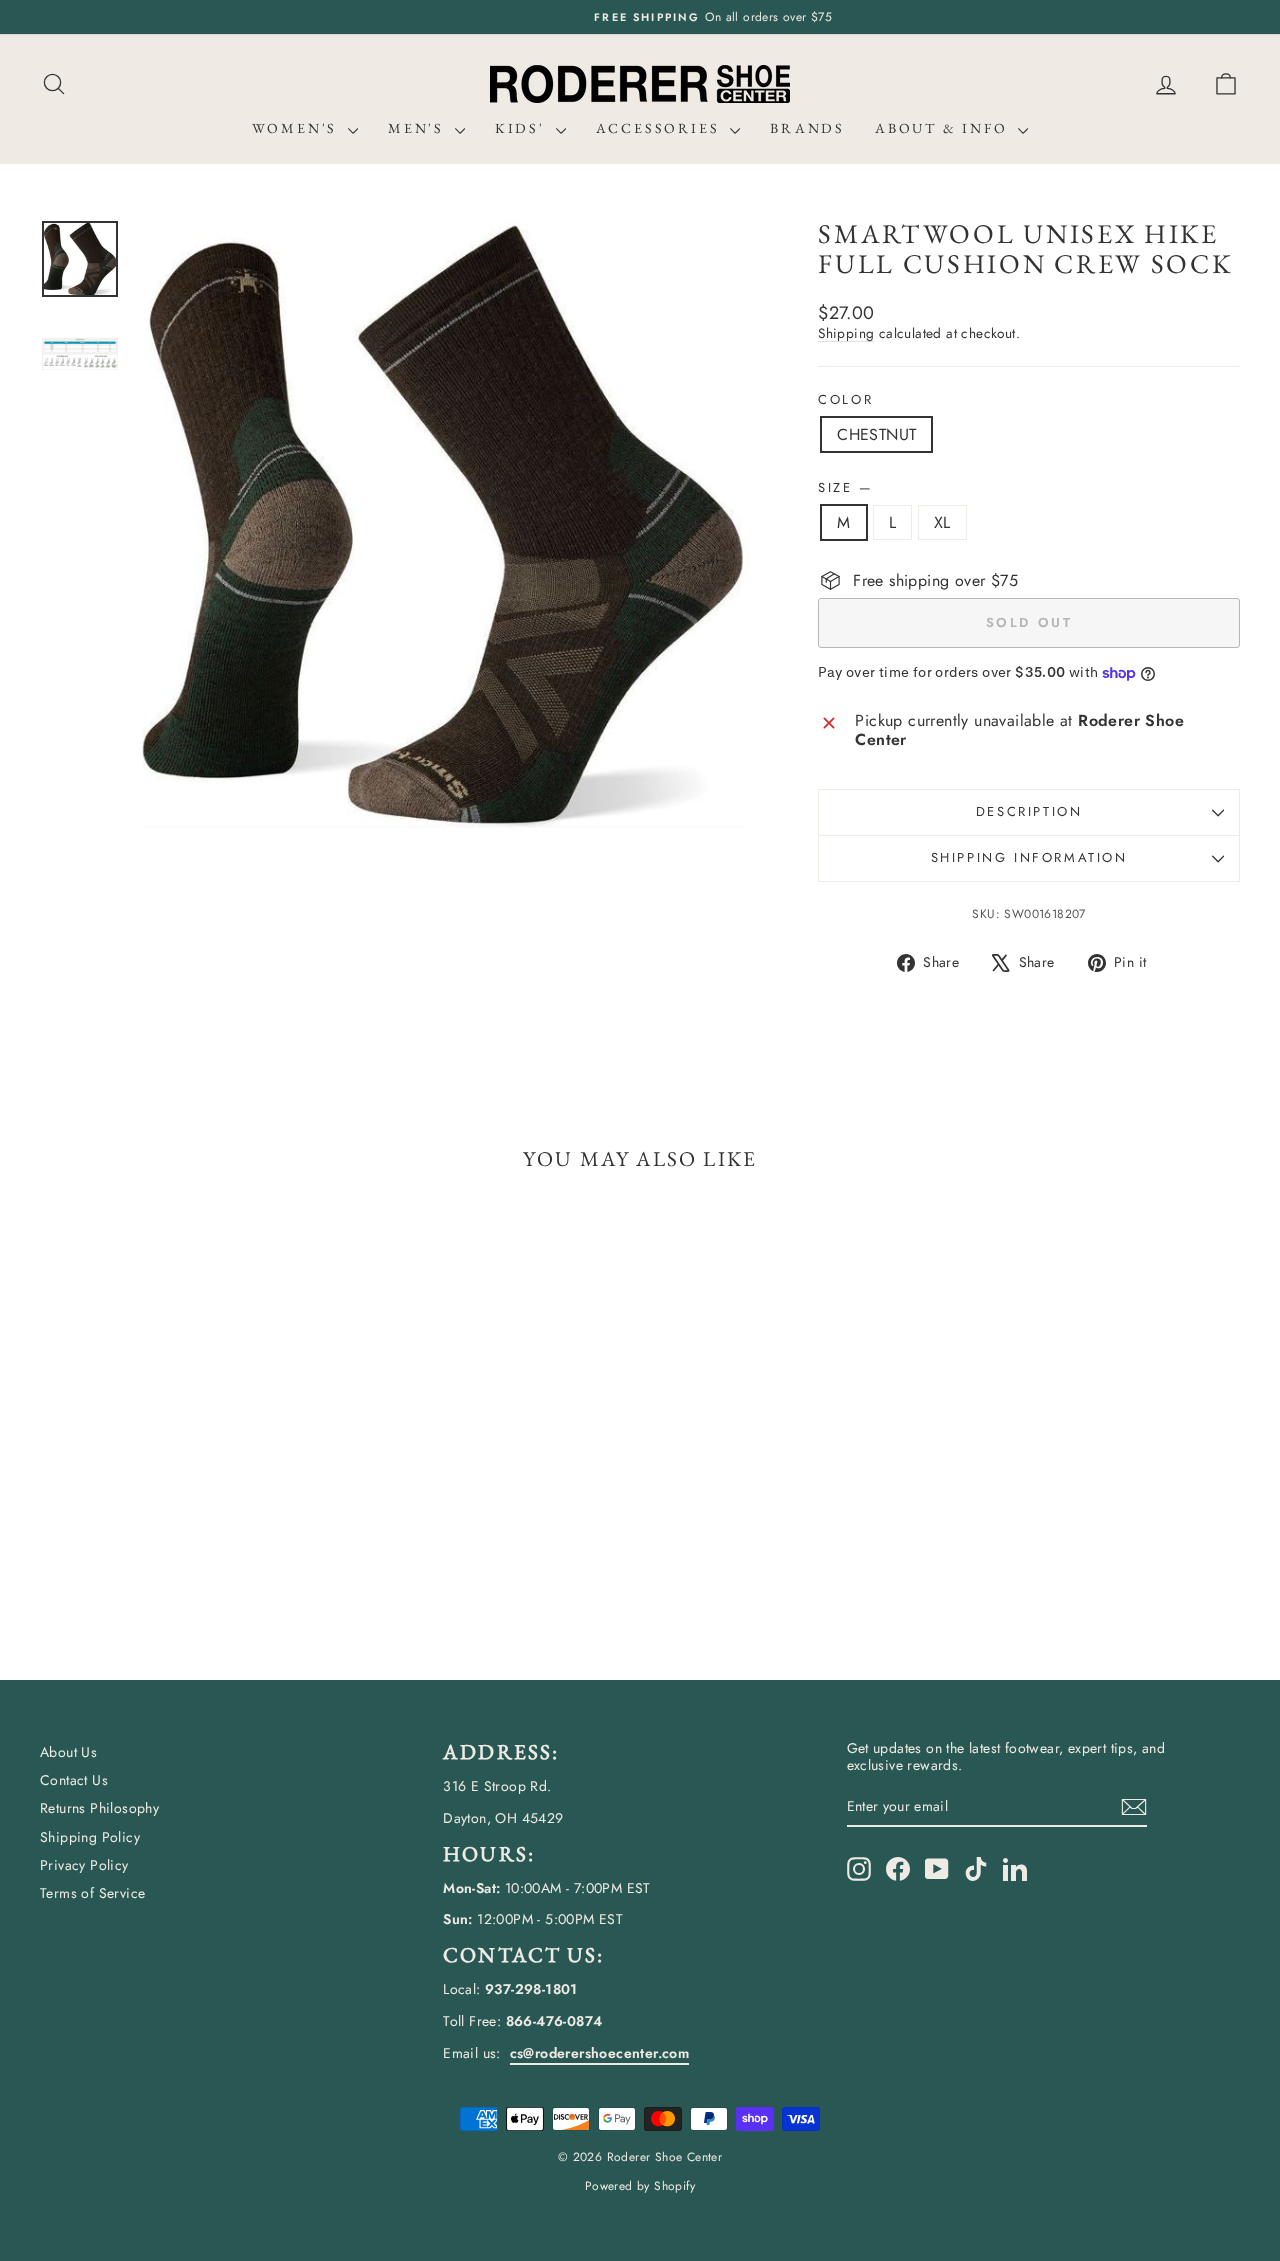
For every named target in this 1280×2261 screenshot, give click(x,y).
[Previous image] (169, 527)
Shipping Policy (90, 1837)
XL (942, 522)
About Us (68, 1752)
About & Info (944, 128)
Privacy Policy (84, 1865)
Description (1029, 811)
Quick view (182, 1482)
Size (844, 488)
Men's (419, 128)
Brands (807, 128)
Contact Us (74, 1780)
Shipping (846, 333)
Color (845, 400)
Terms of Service (92, 1893)
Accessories (661, 128)
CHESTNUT (876, 434)
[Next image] (717, 527)
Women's (297, 128)
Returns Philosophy (99, 1808)
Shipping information (1029, 857)
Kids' (523, 128)
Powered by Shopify (640, 2186)
